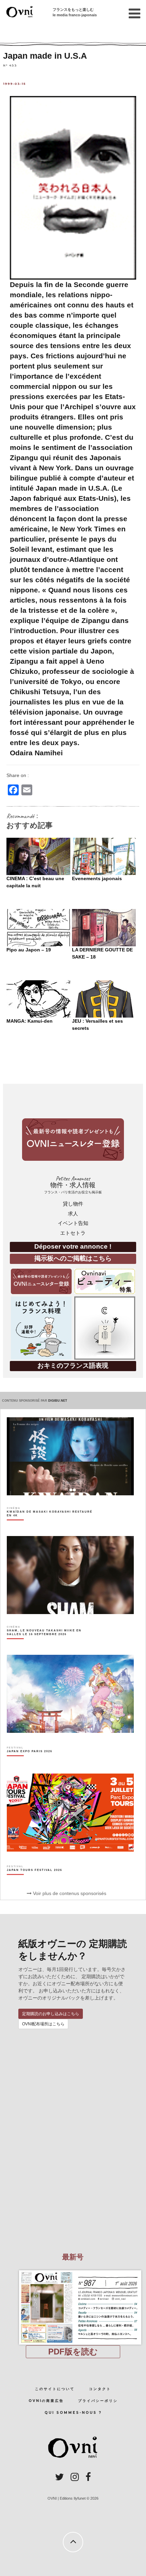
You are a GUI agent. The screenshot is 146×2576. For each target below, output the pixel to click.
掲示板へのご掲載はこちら (73, 1258)
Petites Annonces (73, 1185)
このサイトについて (55, 2389)
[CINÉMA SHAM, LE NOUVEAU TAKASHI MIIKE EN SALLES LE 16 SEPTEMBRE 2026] (50, 1644)
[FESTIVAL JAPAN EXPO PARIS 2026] (30, 1763)
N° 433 (10, 65)
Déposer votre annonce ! (73, 1246)
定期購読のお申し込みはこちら (51, 2014)
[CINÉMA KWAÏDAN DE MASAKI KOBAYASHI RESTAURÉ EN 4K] (50, 1526)
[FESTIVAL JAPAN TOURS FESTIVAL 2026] (34, 1882)
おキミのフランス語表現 (73, 1366)
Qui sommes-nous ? (73, 2413)
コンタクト (100, 2389)
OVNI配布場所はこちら (43, 2024)
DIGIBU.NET (58, 1401)
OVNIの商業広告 (46, 2401)
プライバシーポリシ (98, 2401)
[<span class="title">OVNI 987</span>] (73, 2270)
